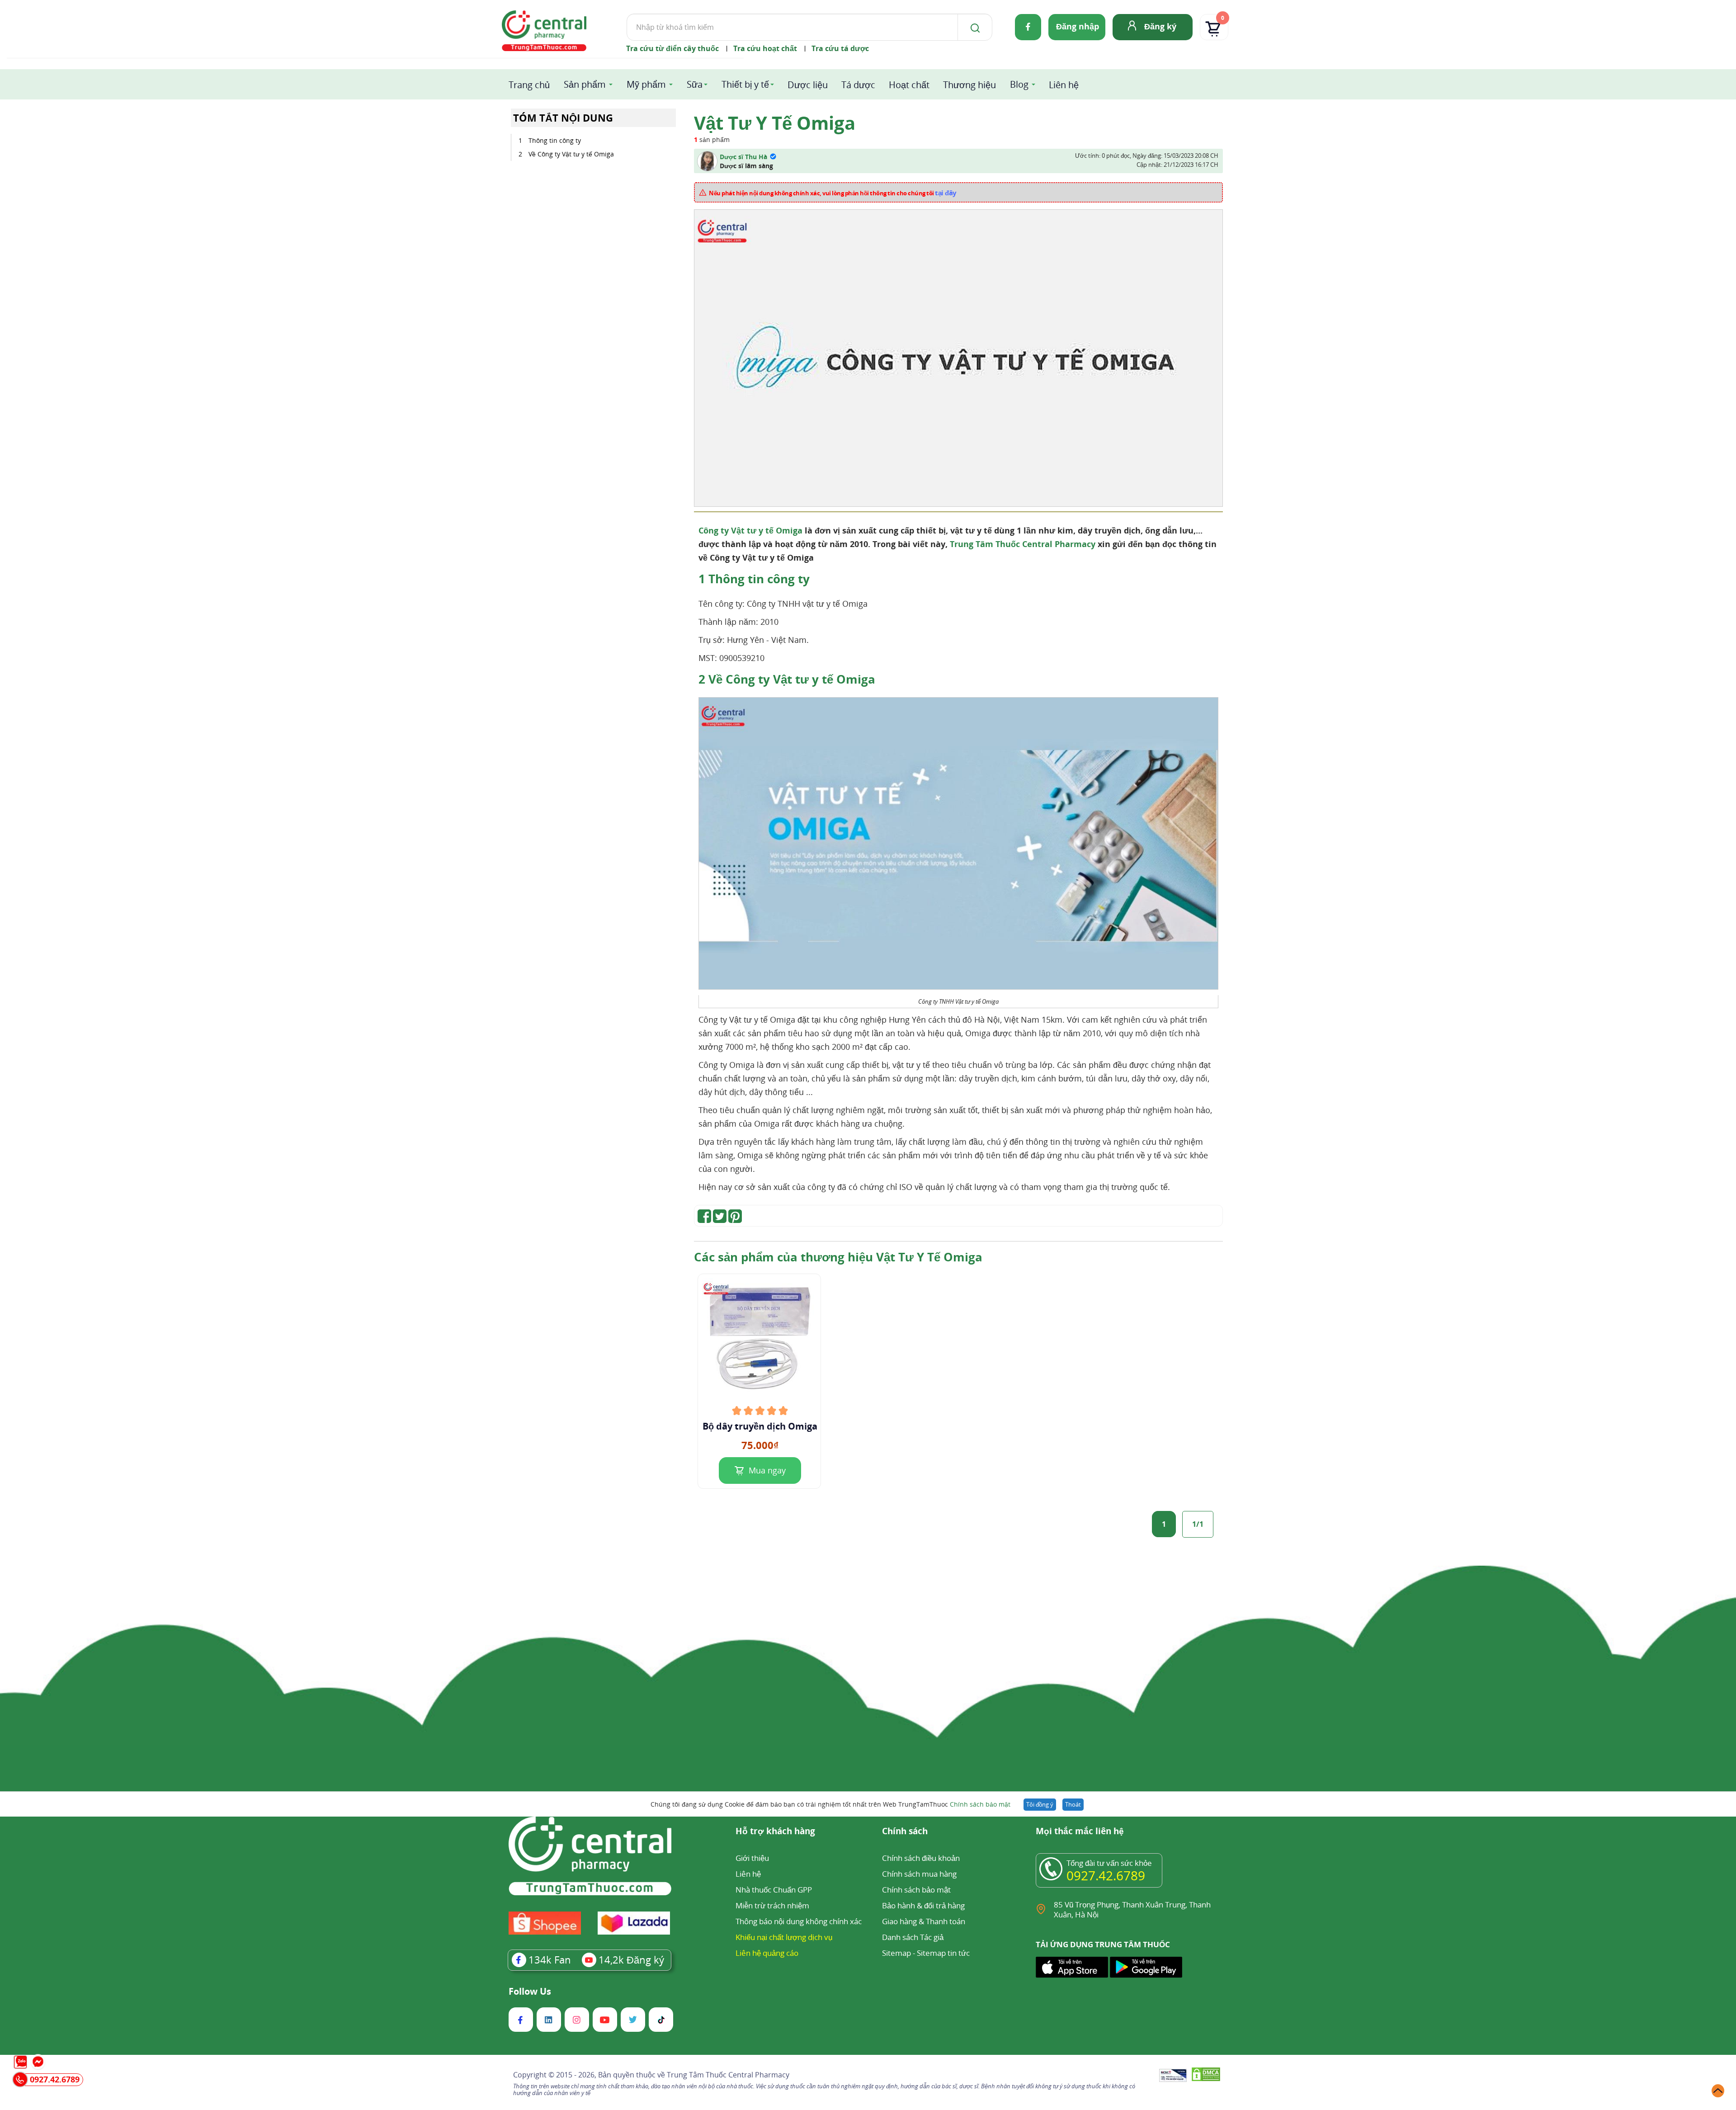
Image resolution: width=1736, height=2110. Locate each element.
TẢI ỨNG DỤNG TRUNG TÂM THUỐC (1103, 1945)
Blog (1019, 84)
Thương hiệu (969, 85)
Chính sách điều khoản (921, 1858)
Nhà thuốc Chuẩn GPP (774, 1890)
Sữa (695, 84)
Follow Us (530, 1992)
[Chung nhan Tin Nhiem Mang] (1173, 2076)
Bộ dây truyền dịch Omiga (760, 1426)
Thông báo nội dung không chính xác (799, 1921)
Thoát (1073, 1804)
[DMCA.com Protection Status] (1206, 2076)
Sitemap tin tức (943, 1953)
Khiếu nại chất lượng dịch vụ (784, 1937)
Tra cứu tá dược (840, 48)
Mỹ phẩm (646, 84)
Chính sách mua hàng (919, 1874)
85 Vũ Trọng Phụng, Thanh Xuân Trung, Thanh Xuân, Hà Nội (1132, 1909)
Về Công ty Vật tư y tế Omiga (571, 154)
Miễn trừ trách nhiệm (772, 1905)
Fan (550, 1959)
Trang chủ (529, 85)
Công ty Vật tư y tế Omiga (750, 530)
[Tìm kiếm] (973, 27)
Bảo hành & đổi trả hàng (923, 1905)
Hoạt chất (909, 85)
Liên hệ (1064, 85)
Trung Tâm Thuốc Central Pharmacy (1023, 544)
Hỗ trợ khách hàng (775, 1832)
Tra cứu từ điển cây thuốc (672, 48)
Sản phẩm (585, 84)
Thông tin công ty (555, 140)
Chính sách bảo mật (980, 1804)
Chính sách (905, 1832)
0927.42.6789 (1106, 1875)
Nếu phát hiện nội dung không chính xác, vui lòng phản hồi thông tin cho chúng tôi (833, 193)
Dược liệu (808, 85)
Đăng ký (1160, 26)
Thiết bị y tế (745, 84)
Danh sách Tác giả (913, 1937)
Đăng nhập (1078, 26)
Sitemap (896, 1953)
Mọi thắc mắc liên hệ (1080, 1832)
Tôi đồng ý (1040, 1804)
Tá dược (858, 85)
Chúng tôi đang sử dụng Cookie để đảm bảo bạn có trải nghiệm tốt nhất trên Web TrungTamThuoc (830, 1804)
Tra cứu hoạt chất (765, 48)
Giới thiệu (752, 1858)
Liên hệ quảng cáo (767, 1953)
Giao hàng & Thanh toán (924, 1921)
